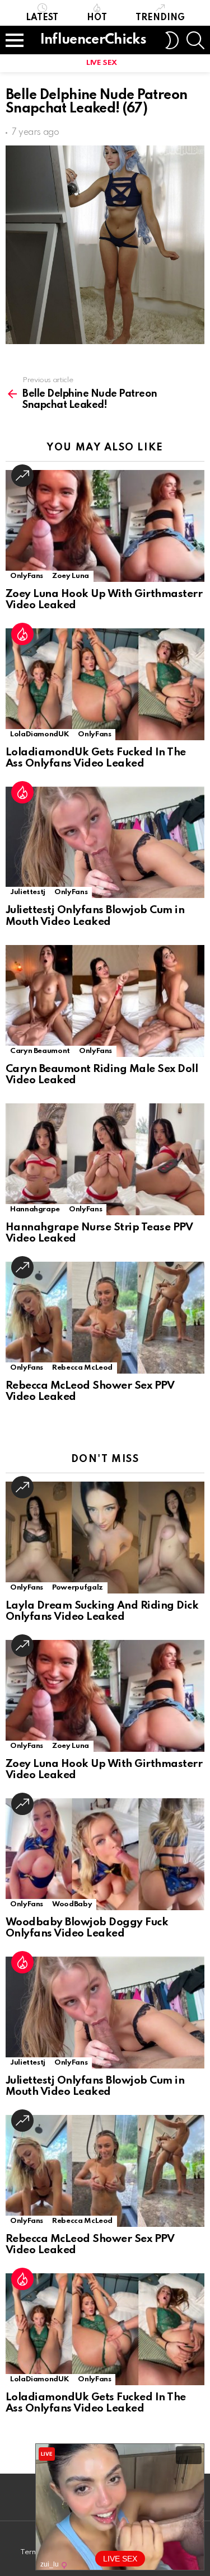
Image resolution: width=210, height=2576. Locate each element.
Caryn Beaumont (40, 1051)
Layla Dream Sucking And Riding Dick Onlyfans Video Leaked (102, 1611)
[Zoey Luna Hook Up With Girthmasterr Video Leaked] (105, 526)
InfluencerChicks (93, 40)
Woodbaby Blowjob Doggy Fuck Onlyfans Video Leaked (87, 1928)
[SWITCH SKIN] (172, 40)
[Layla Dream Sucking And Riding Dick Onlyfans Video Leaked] (105, 1538)
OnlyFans (27, 576)
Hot (97, 18)
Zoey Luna (71, 576)
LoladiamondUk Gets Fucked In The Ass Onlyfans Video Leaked (96, 758)
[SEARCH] (195, 40)
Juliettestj (28, 892)
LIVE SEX (102, 63)
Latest (42, 18)
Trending (160, 18)
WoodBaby (72, 1904)
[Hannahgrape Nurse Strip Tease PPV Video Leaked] (105, 1159)
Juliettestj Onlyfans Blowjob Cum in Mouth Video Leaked (95, 916)
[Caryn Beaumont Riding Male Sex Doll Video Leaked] (105, 1001)
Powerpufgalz (78, 1588)
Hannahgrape (35, 1209)
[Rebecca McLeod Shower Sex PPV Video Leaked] (105, 1318)
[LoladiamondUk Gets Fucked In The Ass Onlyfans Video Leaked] (105, 684)
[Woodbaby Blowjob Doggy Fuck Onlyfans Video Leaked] (105, 1854)
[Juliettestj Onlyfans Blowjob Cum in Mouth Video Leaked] (105, 842)
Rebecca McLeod (82, 1368)
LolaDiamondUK (39, 734)
